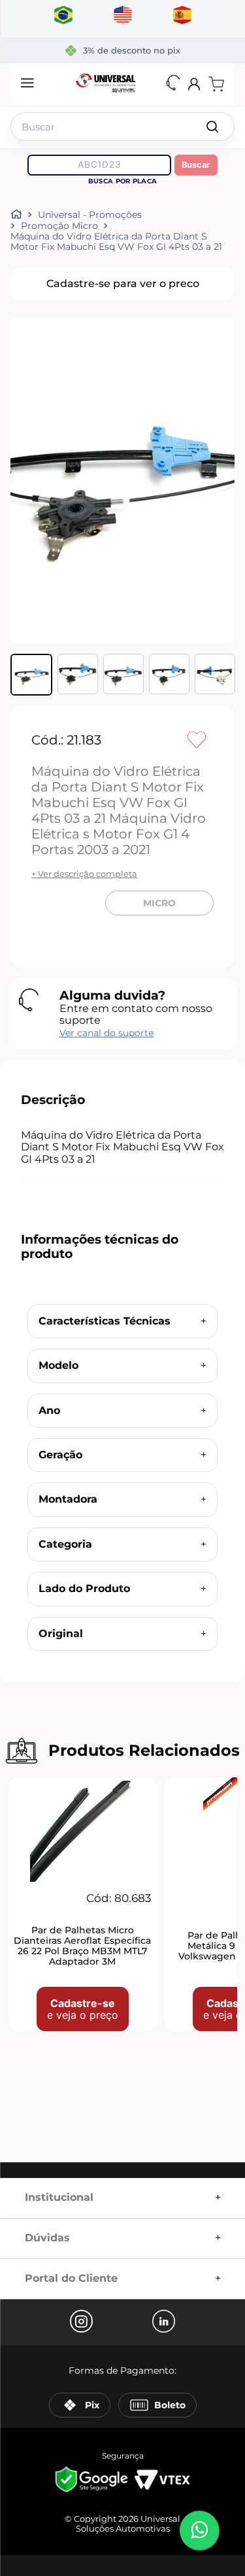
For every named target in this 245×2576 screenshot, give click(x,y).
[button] (27, 84)
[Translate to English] (122, 16)
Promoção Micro (59, 226)
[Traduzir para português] (63, 16)
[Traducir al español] (182, 16)
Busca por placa (122, 181)
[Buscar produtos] (212, 127)
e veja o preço (83, 2009)
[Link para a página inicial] (19, 215)
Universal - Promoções (90, 215)
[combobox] (122, 124)
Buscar (196, 165)
